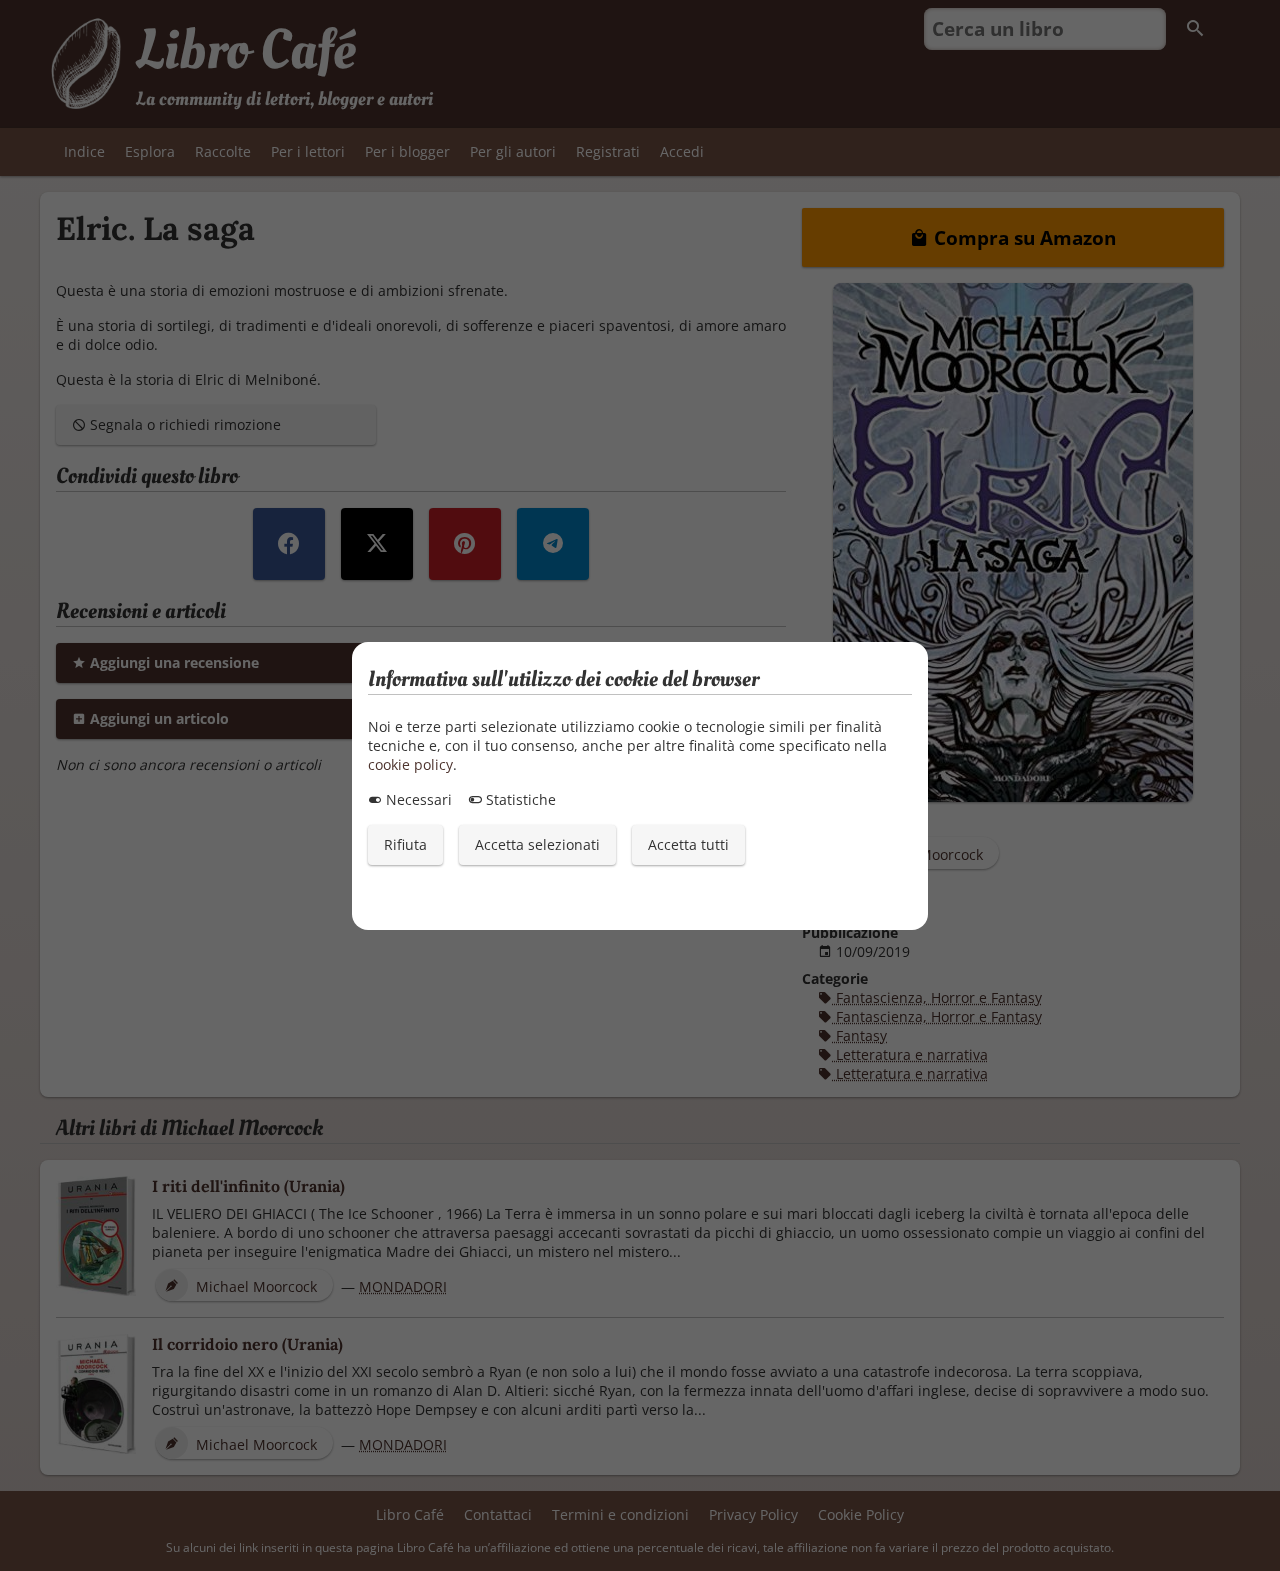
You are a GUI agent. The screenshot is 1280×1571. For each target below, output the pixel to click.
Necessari (417, 799)
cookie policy (410, 764)
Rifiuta (405, 844)
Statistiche (519, 799)
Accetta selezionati (537, 844)
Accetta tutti (688, 844)
